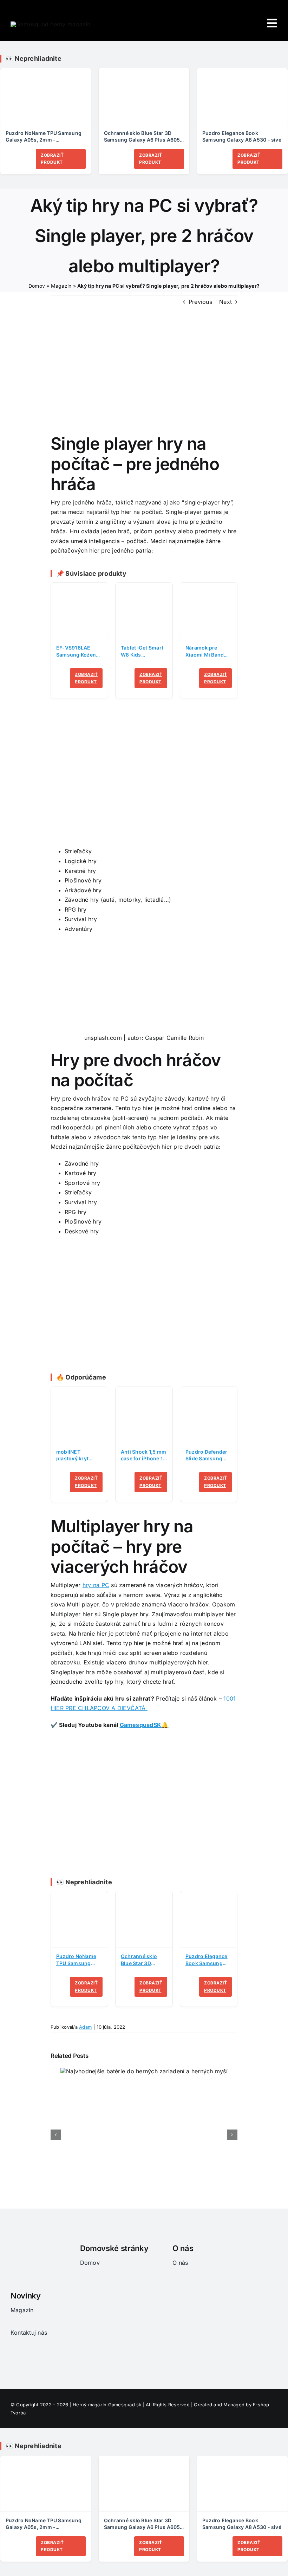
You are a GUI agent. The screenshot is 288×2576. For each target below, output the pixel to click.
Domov (37, 286)
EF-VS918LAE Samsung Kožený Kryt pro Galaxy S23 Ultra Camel (77, 651)
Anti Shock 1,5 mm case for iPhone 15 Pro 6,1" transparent (143, 1456)
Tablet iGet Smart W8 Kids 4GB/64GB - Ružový (142, 651)
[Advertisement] (144, 781)
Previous (200, 302)
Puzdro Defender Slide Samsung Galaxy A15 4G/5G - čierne (208, 1456)
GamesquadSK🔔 (144, 1725)
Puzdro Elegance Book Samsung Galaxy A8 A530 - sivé (242, 136)
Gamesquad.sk (125, 2405)
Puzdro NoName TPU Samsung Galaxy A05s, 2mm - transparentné (44, 137)
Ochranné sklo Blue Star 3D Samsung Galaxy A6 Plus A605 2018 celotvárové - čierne (142, 137)
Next (225, 302)
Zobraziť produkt (52, 159)
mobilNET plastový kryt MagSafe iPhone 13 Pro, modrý (76, 1456)
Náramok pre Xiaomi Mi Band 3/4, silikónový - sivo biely (206, 651)
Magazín (61, 286)
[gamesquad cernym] (15, 2243)
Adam (85, 2027)
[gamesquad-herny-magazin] (51, 24)
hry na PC (96, 1585)
